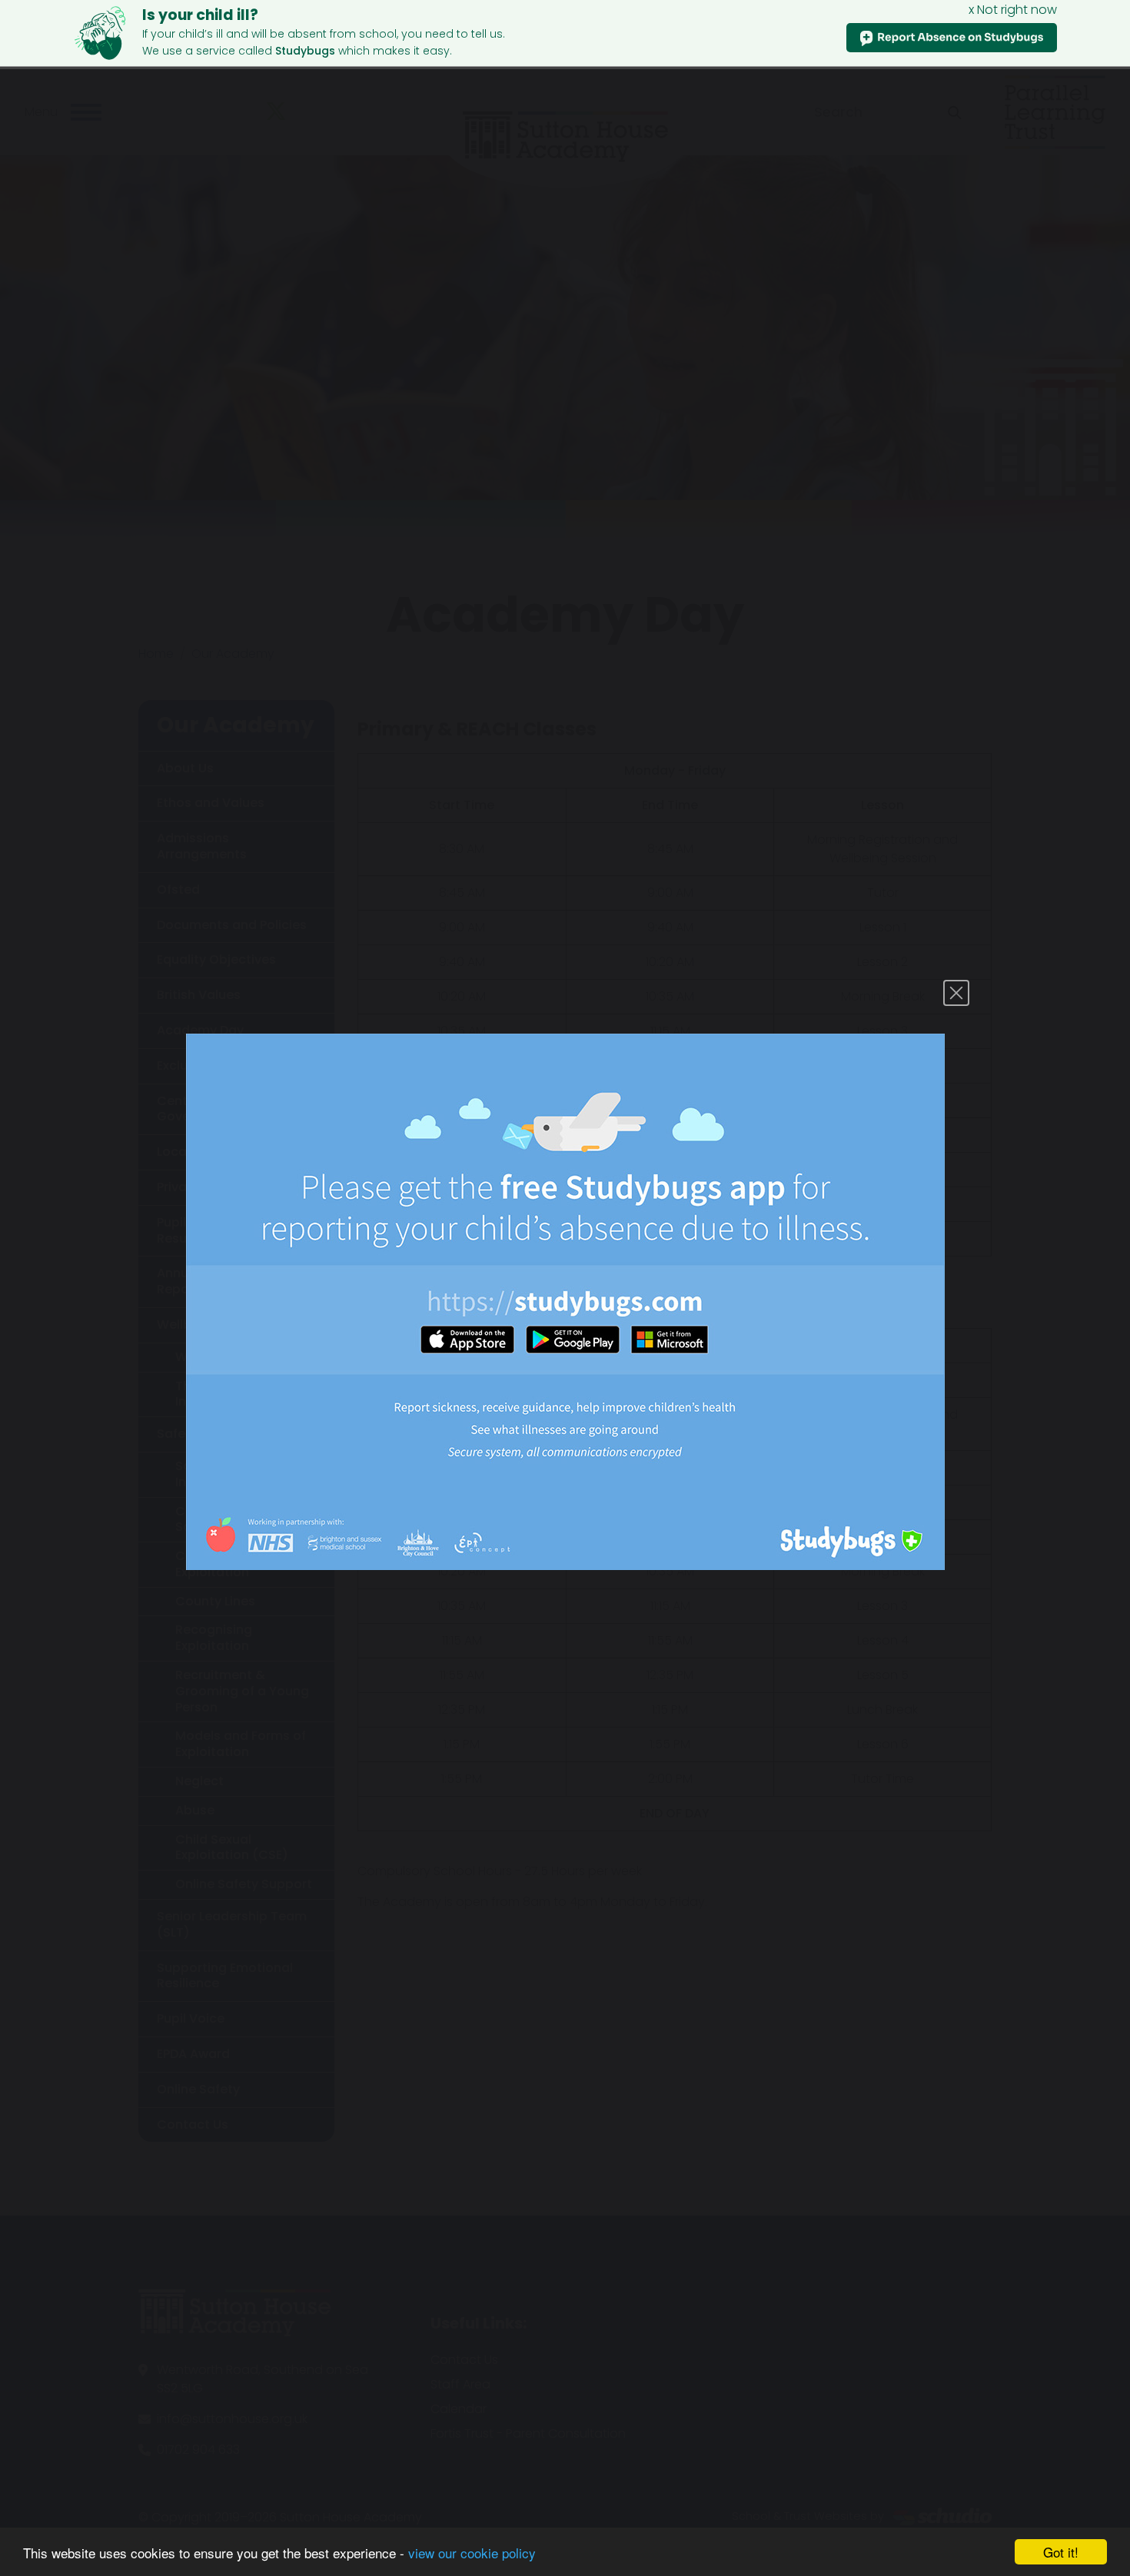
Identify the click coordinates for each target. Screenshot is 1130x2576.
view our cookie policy (472, 2553)
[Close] (956, 993)
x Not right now (1013, 10)
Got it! (1061, 2552)
